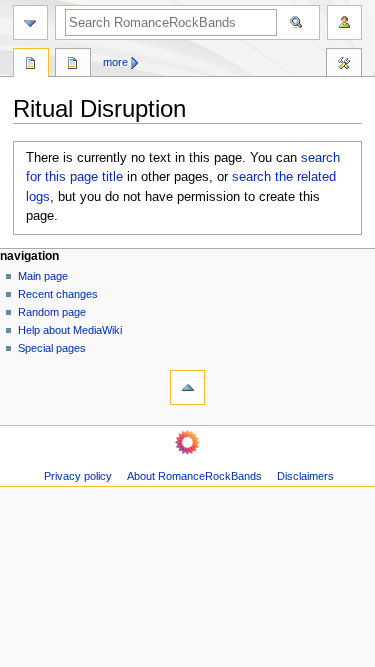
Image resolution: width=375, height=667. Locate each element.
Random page (52, 312)
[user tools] (344, 22)
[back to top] (187, 387)
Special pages (52, 348)
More (115, 62)
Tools (344, 65)
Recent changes (58, 294)
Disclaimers (305, 476)
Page (31, 65)
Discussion (73, 65)
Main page (43, 276)
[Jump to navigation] (30, 22)
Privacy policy (78, 476)
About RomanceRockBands (194, 476)
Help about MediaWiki (70, 330)
